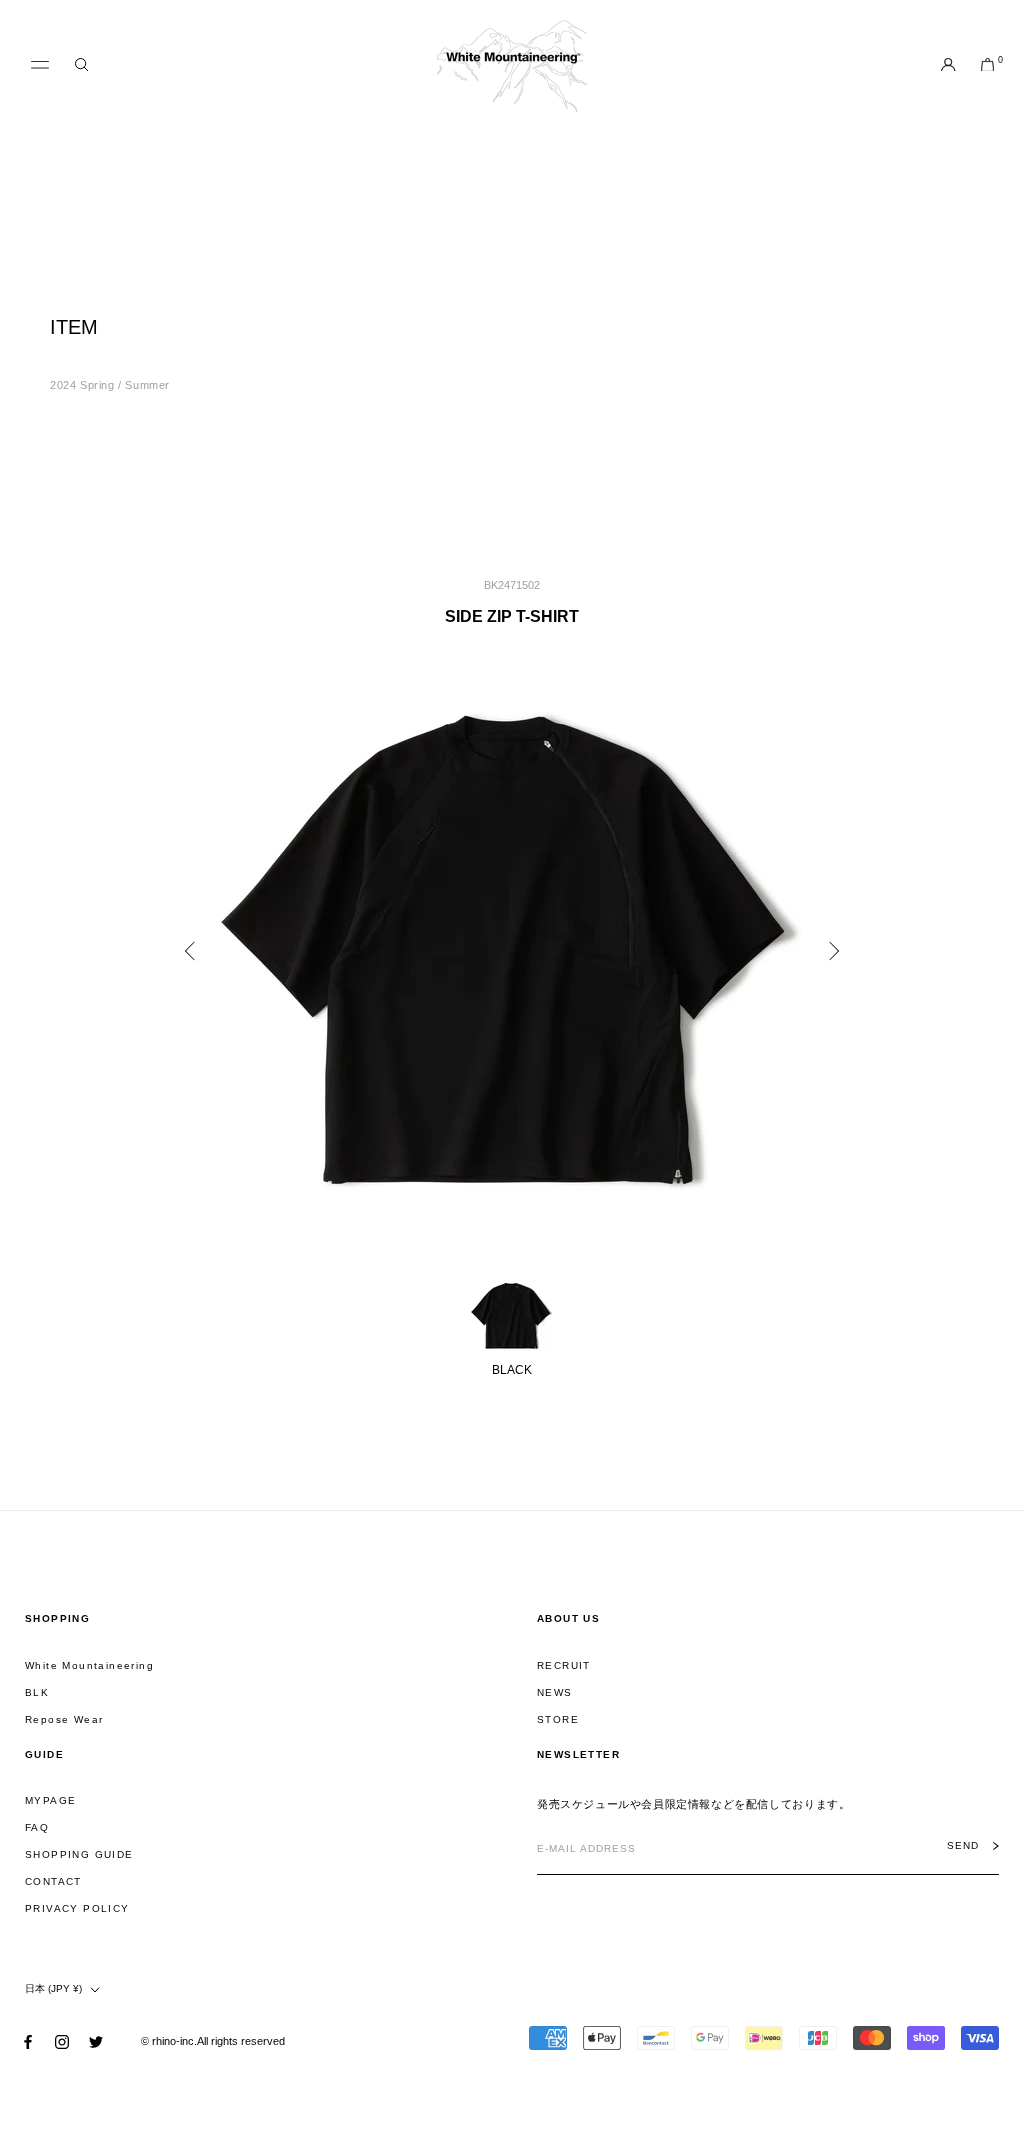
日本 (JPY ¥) (53, 1988)
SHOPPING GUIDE (79, 1854)
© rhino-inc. (169, 2041)
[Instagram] (62, 2041)
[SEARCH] (81, 65)
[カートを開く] (987, 66)
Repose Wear (64, 1719)
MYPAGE (50, 1800)
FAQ (37, 1827)
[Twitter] (96, 2041)
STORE (558, 1719)
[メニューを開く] (40, 65)
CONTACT (53, 1881)
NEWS (555, 1692)
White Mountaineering (89, 1665)
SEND (963, 1846)
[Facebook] (28, 2041)
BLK (37, 1692)
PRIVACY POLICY (77, 1908)
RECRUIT (564, 1665)
